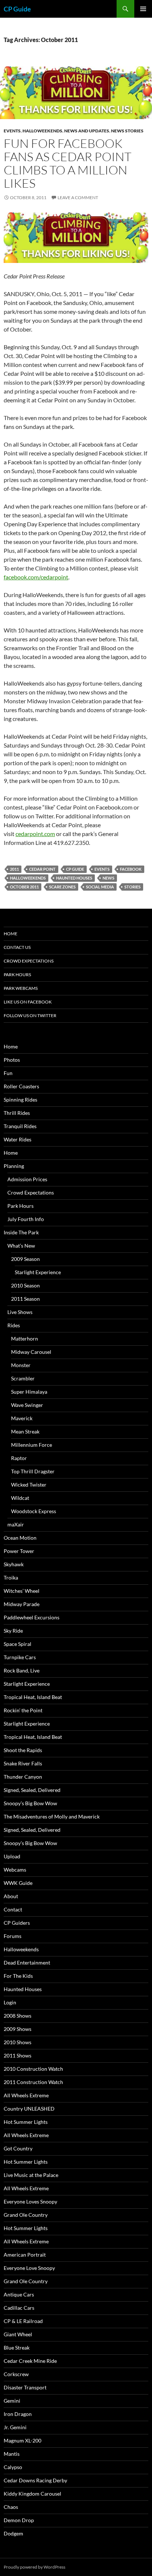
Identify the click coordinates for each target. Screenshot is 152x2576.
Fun (8, 1073)
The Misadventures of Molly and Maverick (52, 1816)
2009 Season (25, 1259)
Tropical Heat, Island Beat (33, 1697)
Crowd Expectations (29, 961)
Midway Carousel (31, 1352)
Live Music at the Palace (31, 2175)
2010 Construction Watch (33, 2069)
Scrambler (23, 1378)
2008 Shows (18, 2016)
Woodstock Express (34, 1511)
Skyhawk (14, 1564)
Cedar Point (42, 869)
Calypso (13, 2467)
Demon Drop (19, 2520)
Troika (11, 1578)
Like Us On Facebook (28, 1002)
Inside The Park (21, 1232)
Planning (14, 1166)
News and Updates (87, 131)
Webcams (15, 1870)
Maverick (22, 1418)
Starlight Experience (38, 1272)
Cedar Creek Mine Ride (30, 2361)
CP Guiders (17, 1923)
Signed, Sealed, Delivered (32, 1790)
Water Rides (18, 1139)
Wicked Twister (29, 1485)
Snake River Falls (23, 1763)
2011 (14, 869)
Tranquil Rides (20, 1126)
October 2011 (24, 887)
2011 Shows (18, 2055)
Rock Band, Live (22, 1670)
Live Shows (20, 1312)
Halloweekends (42, 131)
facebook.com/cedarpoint (36, 577)
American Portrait (25, 2255)
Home (11, 934)
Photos (12, 1060)
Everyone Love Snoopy (29, 2268)
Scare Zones (62, 887)
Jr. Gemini (15, 2427)
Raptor (19, 1458)
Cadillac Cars (19, 2308)
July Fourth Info (26, 1219)
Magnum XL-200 (23, 2440)
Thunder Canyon (23, 1777)
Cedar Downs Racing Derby (35, 2480)
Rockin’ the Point (23, 1710)
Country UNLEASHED (29, 2109)
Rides (14, 1325)
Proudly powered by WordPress (34, 2567)
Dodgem (13, 2533)
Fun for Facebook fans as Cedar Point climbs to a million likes (68, 163)
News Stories (127, 131)
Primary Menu (143, 9)
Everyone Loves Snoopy (30, 2201)
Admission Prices (27, 1179)
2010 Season (25, 1285)
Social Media (100, 887)
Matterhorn (25, 1339)
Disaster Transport (25, 2387)
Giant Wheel (18, 2334)
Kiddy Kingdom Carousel (32, 2494)
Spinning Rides (20, 1100)
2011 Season (25, 1299)
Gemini (12, 2401)
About (11, 1896)
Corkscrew (16, 2374)
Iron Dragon (18, 2414)
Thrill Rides (17, 1113)
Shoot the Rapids (23, 1750)
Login (10, 2002)
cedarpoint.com (35, 834)
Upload (12, 1856)
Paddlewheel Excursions (32, 1617)
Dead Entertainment (27, 1963)
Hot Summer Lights (26, 2122)
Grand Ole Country (26, 2215)
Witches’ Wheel (22, 1591)
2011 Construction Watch (33, 2082)
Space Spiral (18, 1644)
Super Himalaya (29, 1392)
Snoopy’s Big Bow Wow (30, 1803)
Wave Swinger (27, 1405)
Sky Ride (13, 1631)
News (108, 878)
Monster (21, 1365)
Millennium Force (32, 1445)
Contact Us (17, 947)
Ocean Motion (20, 1538)
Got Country (18, 2148)
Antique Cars (19, 2294)
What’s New (21, 1246)
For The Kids (18, 1976)
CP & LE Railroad (23, 2321)
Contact (13, 1909)
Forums (13, 1936)
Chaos (11, 2507)
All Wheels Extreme (26, 2095)
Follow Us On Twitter (30, 1015)
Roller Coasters (21, 1086)
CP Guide (17, 9)
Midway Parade (22, 1604)
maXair (16, 1524)
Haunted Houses (74, 878)
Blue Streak (17, 2348)
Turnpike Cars (20, 1657)
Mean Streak (25, 1431)
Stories (132, 887)
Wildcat (20, 1498)
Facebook (131, 869)
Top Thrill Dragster (33, 1471)
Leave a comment (78, 197)
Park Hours (17, 975)
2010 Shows (18, 2042)
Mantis (12, 2454)
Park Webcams (21, 988)
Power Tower (19, 1551)
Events (12, 131)
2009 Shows (18, 2029)
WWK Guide (18, 1883)
